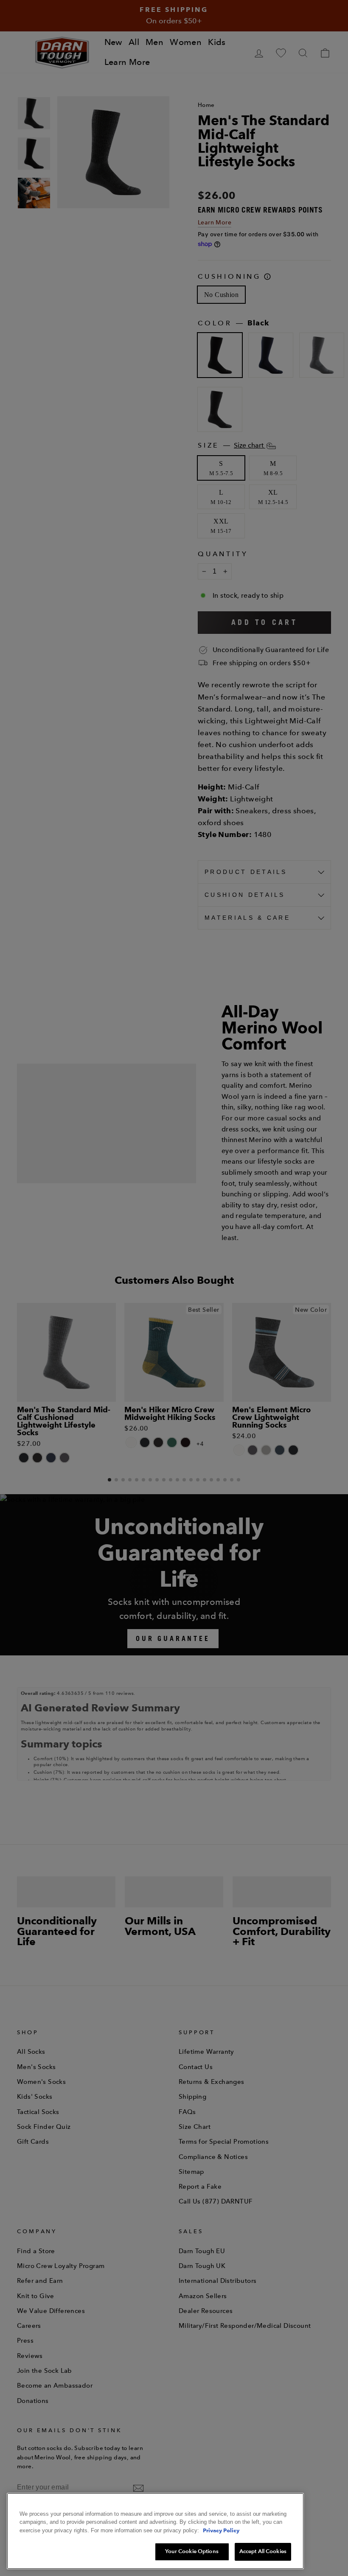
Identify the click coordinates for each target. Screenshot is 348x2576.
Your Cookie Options (192, 2551)
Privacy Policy (221, 2530)
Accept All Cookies (263, 2551)
